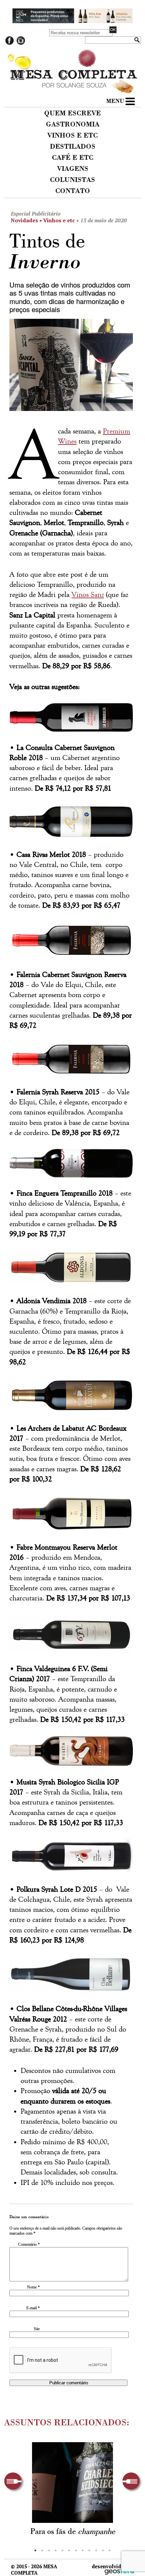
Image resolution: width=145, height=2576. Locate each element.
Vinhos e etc (72, 136)
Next (132, 2482)
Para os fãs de (73, 2532)
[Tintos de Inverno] (71, 367)
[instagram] (21, 43)
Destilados (73, 147)
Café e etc (73, 158)
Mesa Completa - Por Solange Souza (72, 63)
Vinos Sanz (88, 595)
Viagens (73, 169)
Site (37, 2329)
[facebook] (10, 43)
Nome (33, 2287)
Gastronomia (73, 125)
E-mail (33, 2308)
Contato (73, 191)
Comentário (29, 2244)
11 (103, 2550)
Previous (14, 2482)
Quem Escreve (72, 114)
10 (96, 2550)
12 (110, 2550)
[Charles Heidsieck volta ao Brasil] (72, 2483)
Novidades (24, 220)
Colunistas (72, 180)
